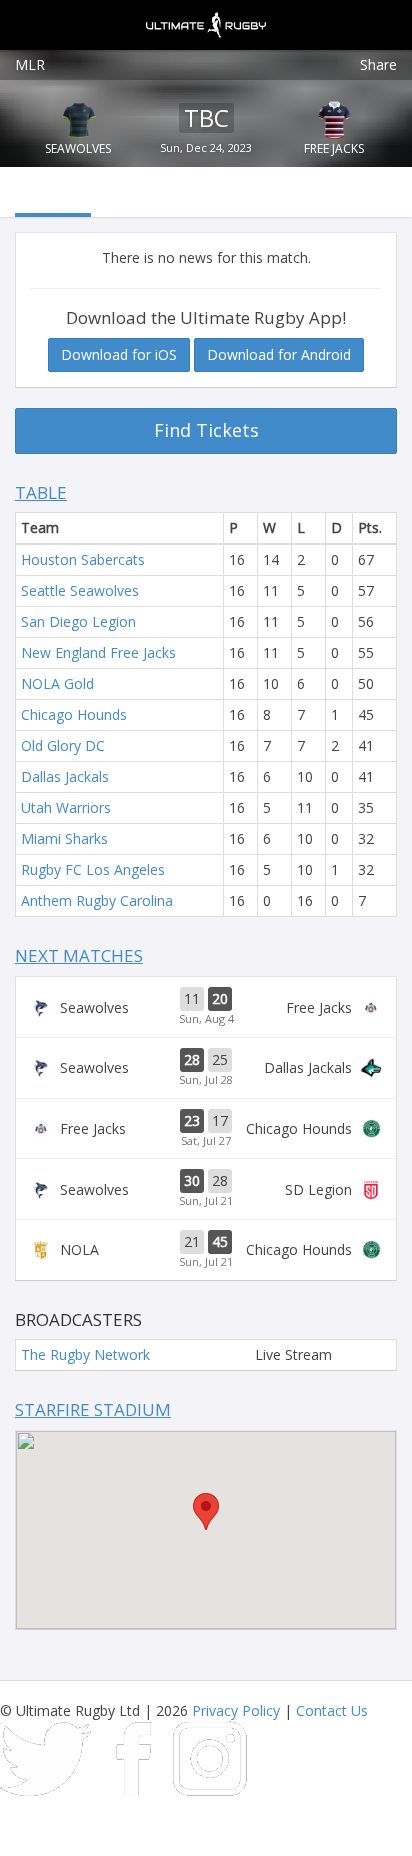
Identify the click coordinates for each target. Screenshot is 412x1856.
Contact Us (332, 1710)
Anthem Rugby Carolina (97, 900)
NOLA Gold (57, 683)
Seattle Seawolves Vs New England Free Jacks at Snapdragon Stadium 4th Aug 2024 (206, 1007)
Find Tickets (206, 430)
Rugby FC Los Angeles (93, 869)
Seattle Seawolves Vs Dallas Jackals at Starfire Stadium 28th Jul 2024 (206, 1068)
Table (41, 492)
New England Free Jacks (98, 652)
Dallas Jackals (65, 776)
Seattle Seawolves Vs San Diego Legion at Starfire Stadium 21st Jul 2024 (206, 1189)
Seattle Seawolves (80, 590)
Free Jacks (334, 148)
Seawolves (78, 148)
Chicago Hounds (74, 714)
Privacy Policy (236, 1710)
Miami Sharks (64, 838)
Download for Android (279, 354)
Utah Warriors (66, 807)
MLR (30, 64)
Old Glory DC (63, 745)
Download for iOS (119, 354)
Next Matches (79, 955)
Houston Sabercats (83, 559)
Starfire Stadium (93, 1409)
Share (378, 64)
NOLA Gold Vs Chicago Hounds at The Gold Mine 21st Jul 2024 (206, 1250)
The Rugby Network (85, 1354)
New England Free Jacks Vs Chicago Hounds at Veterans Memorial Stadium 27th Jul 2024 (206, 1129)
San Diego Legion (78, 621)
